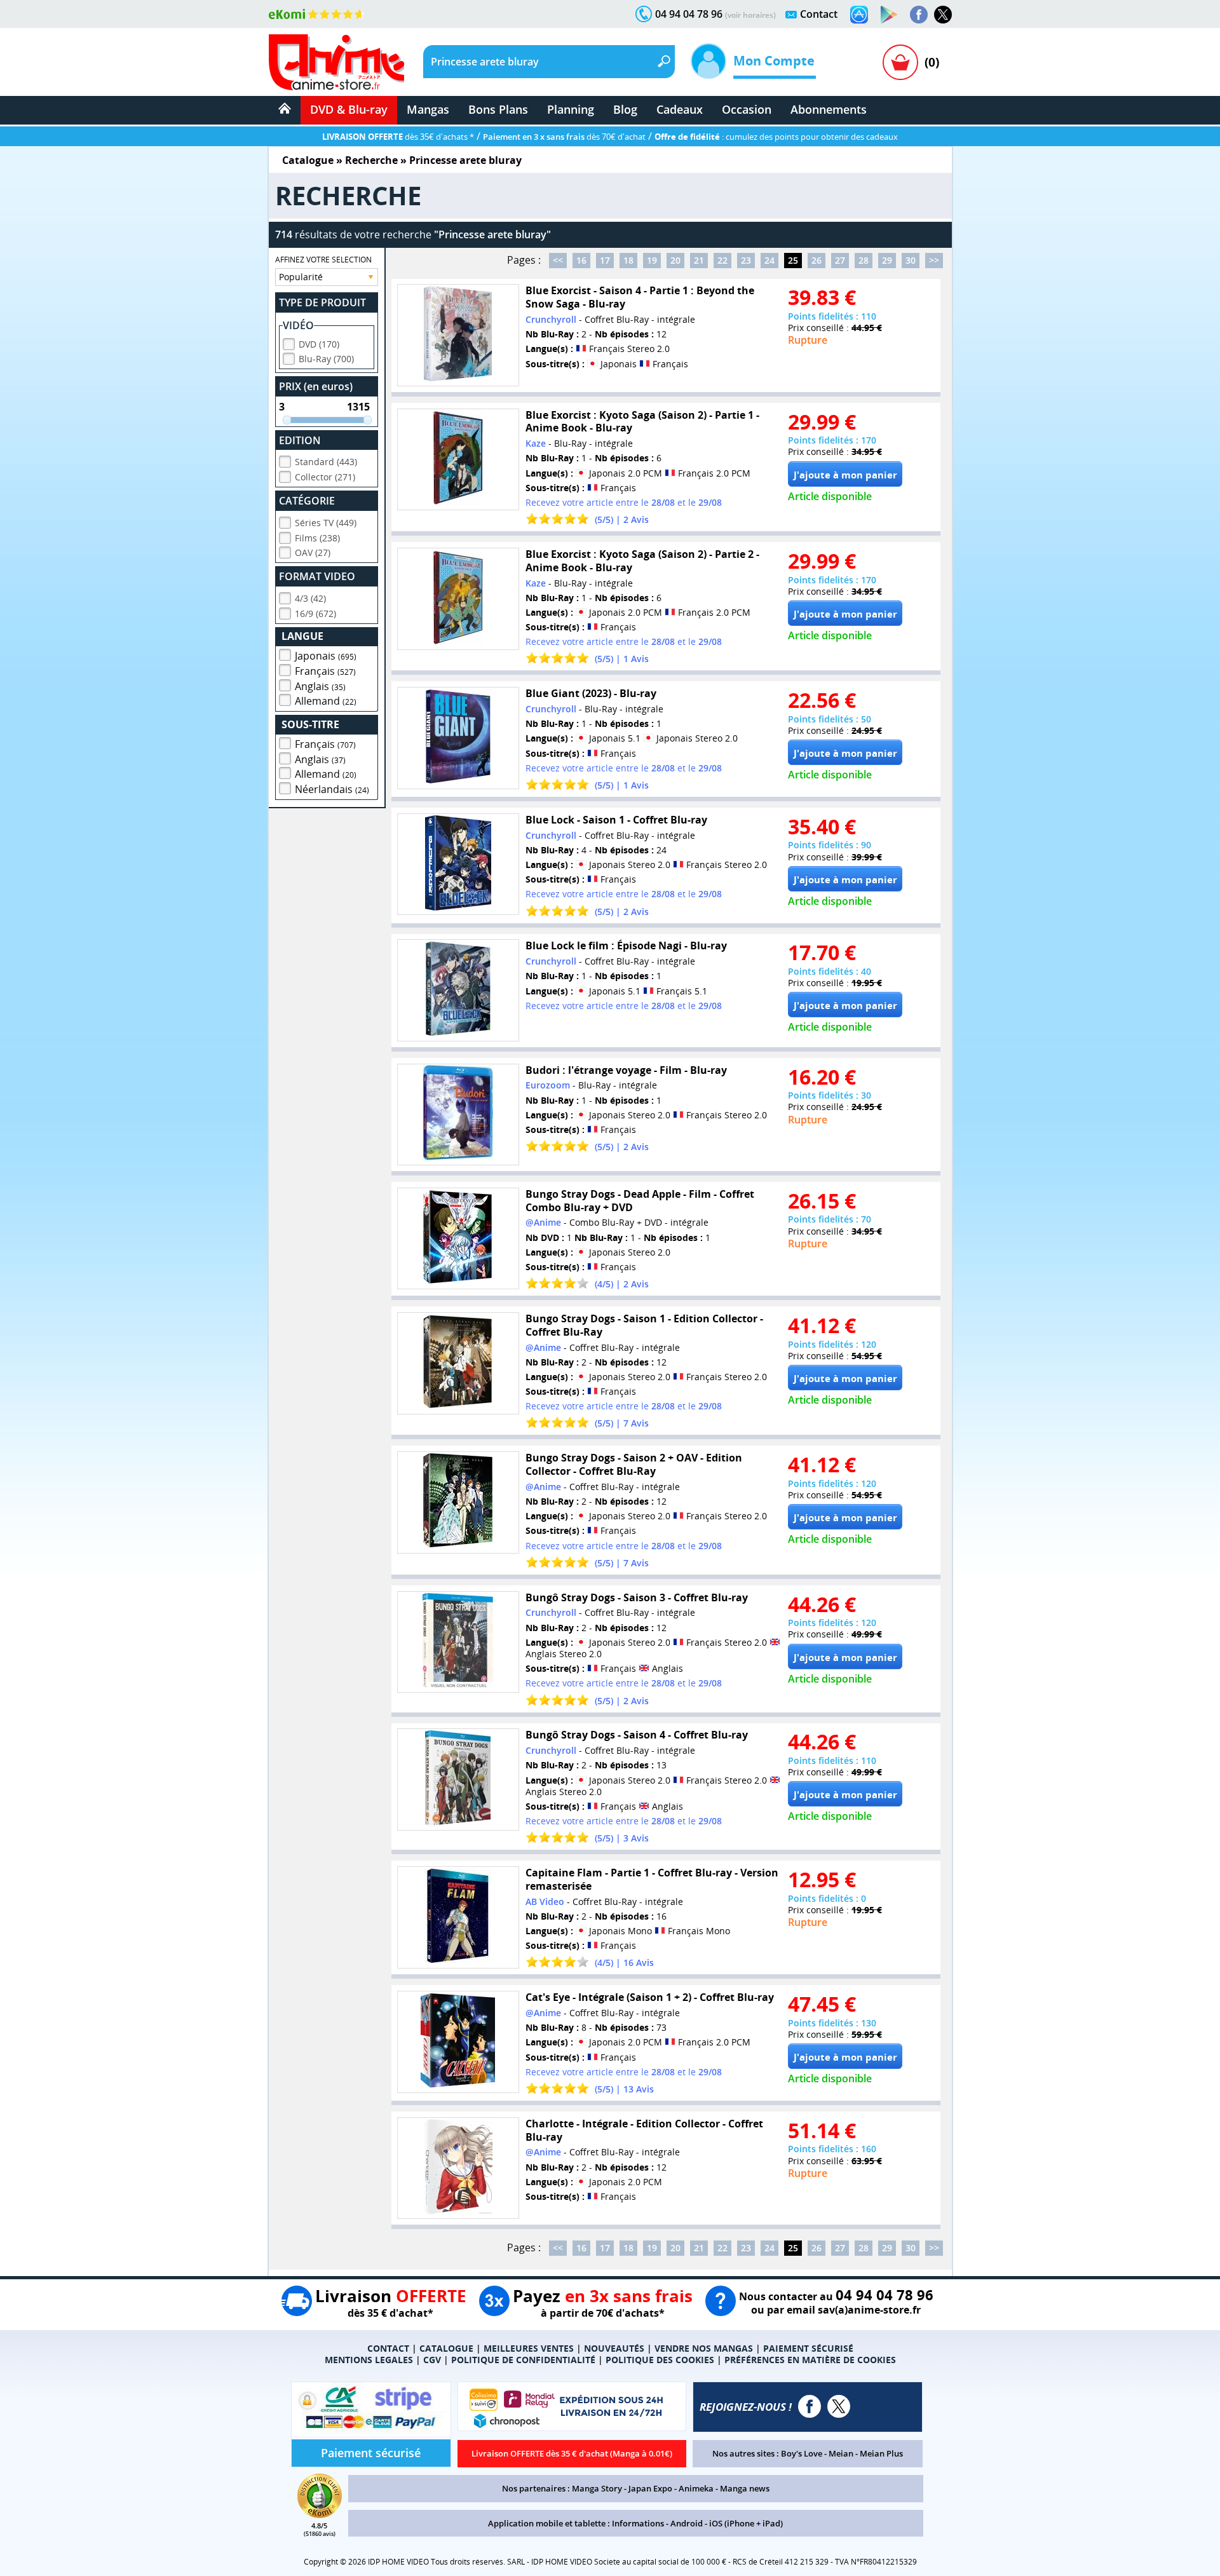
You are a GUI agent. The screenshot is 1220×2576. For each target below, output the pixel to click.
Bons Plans (498, 109)
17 (605, 260)
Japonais (326, 656)
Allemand (326, 701)
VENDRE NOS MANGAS (704, 2348)
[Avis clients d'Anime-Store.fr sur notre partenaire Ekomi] (317, 14)
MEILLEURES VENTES (529, 2348)
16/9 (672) (315, 613)
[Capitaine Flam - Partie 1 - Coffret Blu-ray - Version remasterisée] (458, 1917)
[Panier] (900, 62)
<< (558, 260)
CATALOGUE (446, 2348)
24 (769, 260)
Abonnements (829, 109)
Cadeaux (680, 109)
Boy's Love (802, 2453)
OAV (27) (313, 552)
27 (840, 260)
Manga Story (597, 2488)
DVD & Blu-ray (349, 109)
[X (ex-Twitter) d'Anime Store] (839, 2406)
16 (581, 260)
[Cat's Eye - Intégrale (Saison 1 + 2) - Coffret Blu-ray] (458, 2042)
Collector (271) (325, 477)
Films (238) (317, 538)
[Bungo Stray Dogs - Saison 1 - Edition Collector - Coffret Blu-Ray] (458, 1363)
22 (722, 260)
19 (652, 260)
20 (675, 260)
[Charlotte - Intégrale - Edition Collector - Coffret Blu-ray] (458, 2168)
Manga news (745, 2488)
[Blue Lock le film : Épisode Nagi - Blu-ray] (458, 990)
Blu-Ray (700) (326, 359)
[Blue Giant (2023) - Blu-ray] (458, 738)
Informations (638, 2523)
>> (934, 260)
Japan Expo (650, 2488)
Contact (819, 14)
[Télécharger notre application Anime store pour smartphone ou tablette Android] (889, 15)
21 (699, 260)
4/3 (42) (310, 598)
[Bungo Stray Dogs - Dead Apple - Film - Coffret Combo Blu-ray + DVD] (458, 1239)
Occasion (747, 109)
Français (325, 671)
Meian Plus (881, 2453)
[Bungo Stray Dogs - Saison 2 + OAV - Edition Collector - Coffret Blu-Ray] (458, 1502)
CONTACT (388, 2348)
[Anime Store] (336, 62)
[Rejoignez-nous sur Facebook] (919, 15)
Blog (625, 109)
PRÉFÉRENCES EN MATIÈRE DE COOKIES (810, 2360)
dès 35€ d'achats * (398, 137)
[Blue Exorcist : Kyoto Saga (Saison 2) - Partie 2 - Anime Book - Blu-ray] (458, 599)
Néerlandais (332, 789)
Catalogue (308, 160)
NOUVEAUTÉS (614, 2348)
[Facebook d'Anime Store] (810, 2406)
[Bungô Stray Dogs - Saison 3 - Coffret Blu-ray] (458, 1642)
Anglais (320, 686)
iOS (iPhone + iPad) (746, 2523)
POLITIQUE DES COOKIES (660, 2360)
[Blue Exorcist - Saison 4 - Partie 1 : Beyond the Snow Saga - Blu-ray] (458, 335)
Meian (841, 2453)
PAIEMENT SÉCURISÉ (808, 2348)
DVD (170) (319, 344)
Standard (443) (326, 462)
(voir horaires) (750, 15)
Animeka (696, 2488)
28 (864, 260)
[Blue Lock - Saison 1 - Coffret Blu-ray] (458, 864)
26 (817, 260)
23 (746, 260)
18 (628, 260)
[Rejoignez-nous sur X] (943, 15)
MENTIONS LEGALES (369, 2360)
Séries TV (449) (326, 523)
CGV (432, 2360)
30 (911, 260)
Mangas (428, 109)
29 (887, 260)
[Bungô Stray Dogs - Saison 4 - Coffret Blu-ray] (458, 1779)
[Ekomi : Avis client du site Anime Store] (320, 2514)
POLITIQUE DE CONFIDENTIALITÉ (523, 2360)
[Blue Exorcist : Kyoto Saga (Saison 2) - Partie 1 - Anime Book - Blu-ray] (458, 460)
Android (687, 2523)
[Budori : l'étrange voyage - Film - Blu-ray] (458, 1115)
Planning (571, 109)
